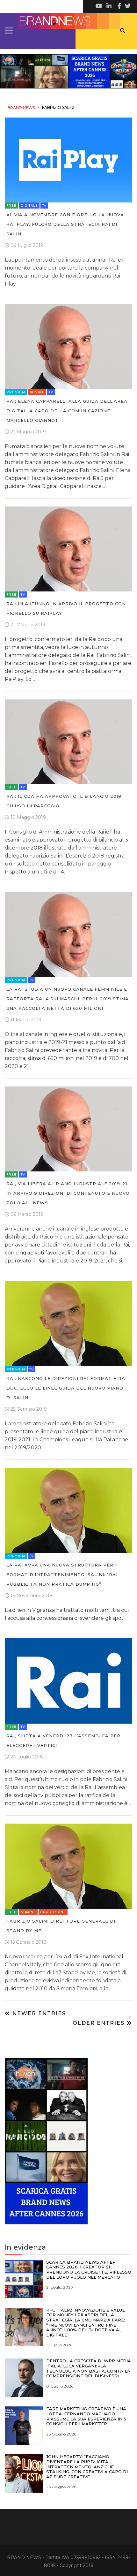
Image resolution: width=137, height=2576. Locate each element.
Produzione (53, 1912)
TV (44, 206)
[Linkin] (108, 6)
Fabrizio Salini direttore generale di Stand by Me (61, 1926)
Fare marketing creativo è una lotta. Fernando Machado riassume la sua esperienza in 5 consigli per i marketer (86, 2416)
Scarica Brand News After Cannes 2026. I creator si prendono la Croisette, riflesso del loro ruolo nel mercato (89, 2270)
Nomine (37, 392)
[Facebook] (118, 6)
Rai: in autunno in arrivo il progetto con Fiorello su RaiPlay (66, 608)
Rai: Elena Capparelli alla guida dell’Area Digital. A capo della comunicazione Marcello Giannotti (67, 411)
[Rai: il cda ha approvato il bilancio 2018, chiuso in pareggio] (68, 741)
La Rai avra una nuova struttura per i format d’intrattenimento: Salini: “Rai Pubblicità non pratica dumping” (62, 1574)
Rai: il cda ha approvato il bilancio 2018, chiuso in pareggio (65, 801)
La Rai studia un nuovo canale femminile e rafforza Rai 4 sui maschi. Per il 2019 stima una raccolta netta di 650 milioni (68, 999)
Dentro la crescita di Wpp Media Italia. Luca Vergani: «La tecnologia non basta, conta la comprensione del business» (89, 2368)
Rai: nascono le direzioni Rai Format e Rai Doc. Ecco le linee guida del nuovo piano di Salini (67, 1388)
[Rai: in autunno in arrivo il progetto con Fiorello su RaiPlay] (68, 549)
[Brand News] (68, 21)
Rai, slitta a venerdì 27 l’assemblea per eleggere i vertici (63, 1741)
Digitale (29, 206)
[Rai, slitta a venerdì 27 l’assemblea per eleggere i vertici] (68, 1681)
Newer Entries (38, 2013)
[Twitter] (127, 6)
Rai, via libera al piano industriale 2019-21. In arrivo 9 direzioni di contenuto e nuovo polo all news (68, 1193)
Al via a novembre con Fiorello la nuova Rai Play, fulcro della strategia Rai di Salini (65, 224)
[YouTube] (99, 6)
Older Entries (100, 2023)
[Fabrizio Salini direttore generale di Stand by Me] (68, 1866)
